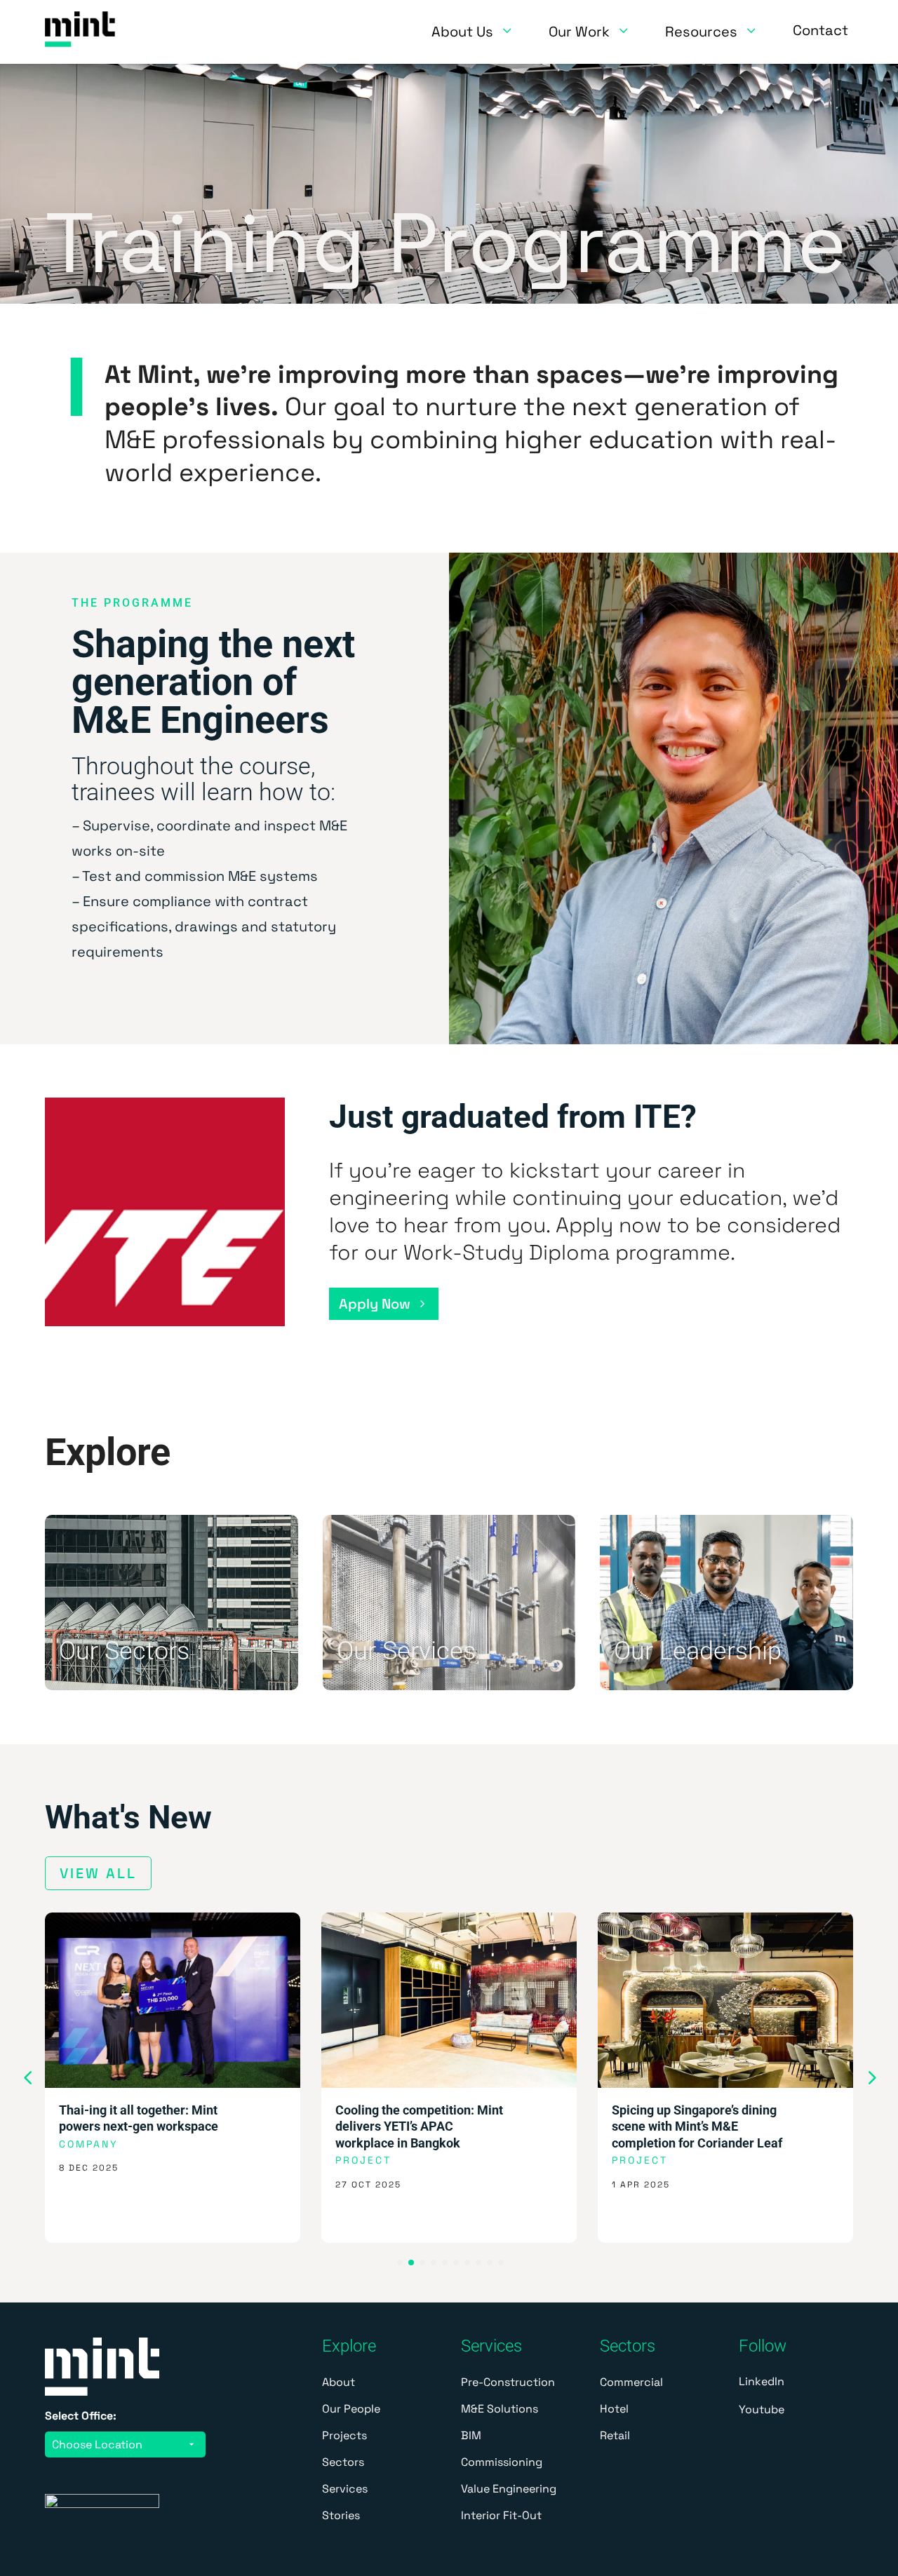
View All (98, 1873)
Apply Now (375, 1304)
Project (363, 2160)
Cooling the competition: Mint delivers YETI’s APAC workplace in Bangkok (419, 2126)
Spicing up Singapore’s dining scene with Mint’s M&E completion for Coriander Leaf (697, 2126)
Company (89, 2144)
